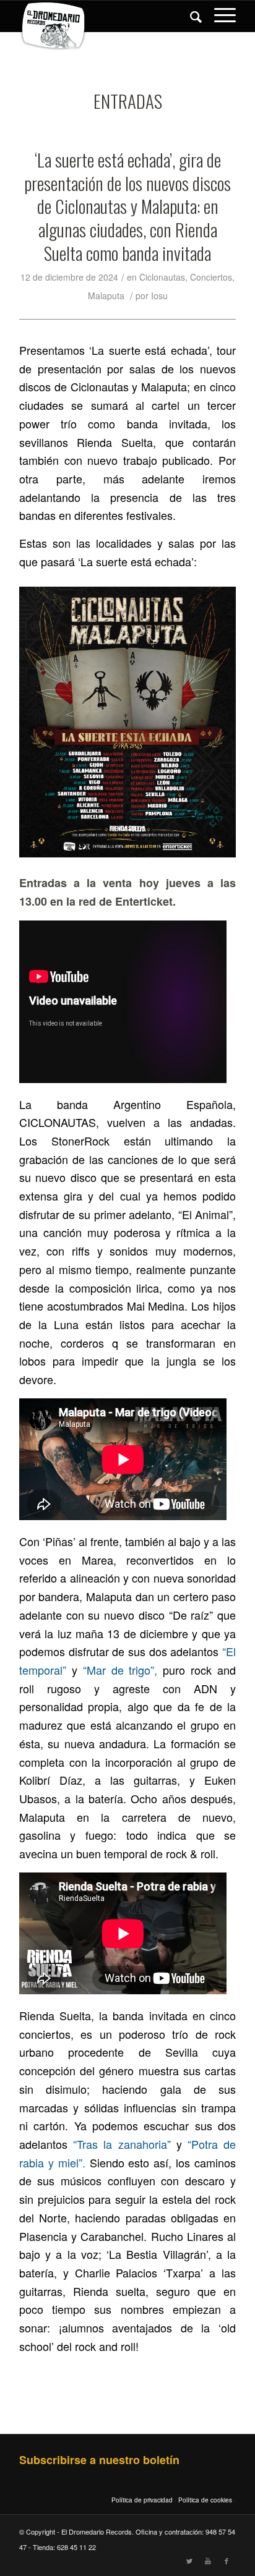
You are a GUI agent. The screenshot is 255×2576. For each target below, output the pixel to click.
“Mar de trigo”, (120, 1670)
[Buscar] (190, 16)
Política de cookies (205, 2500)
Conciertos (211, 277)
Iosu (159, 295)
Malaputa (106, 295)
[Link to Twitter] (189, 2561)
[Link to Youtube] (208, 2561)
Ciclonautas (162, 277)
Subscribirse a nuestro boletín (99, 2460)
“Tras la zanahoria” (122, 2144)
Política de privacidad (142, 2500)
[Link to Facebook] (227, 2561)
